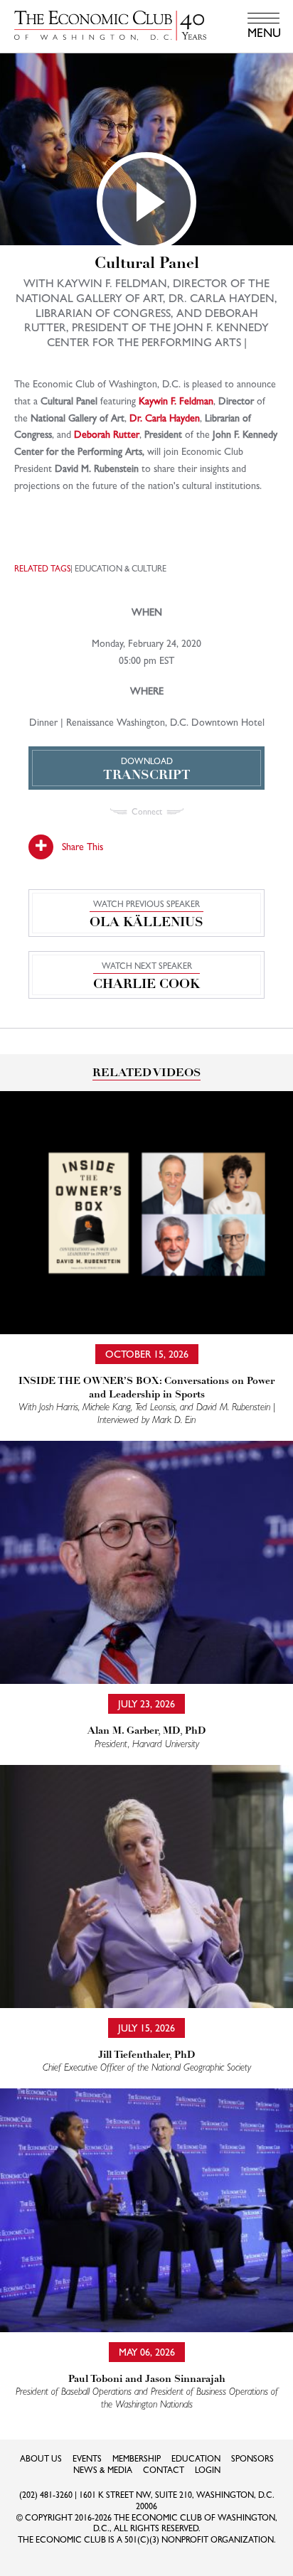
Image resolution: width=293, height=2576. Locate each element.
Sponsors (252, 2459)
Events (87, 2459)
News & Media (103, 2470)
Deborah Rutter (107, 434)
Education (196, 2459)
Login (208, 2470)
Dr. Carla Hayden (165, 418)
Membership (137, 2459)
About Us (41, 2459)
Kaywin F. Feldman (176, 401)
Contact (164, 2470)
